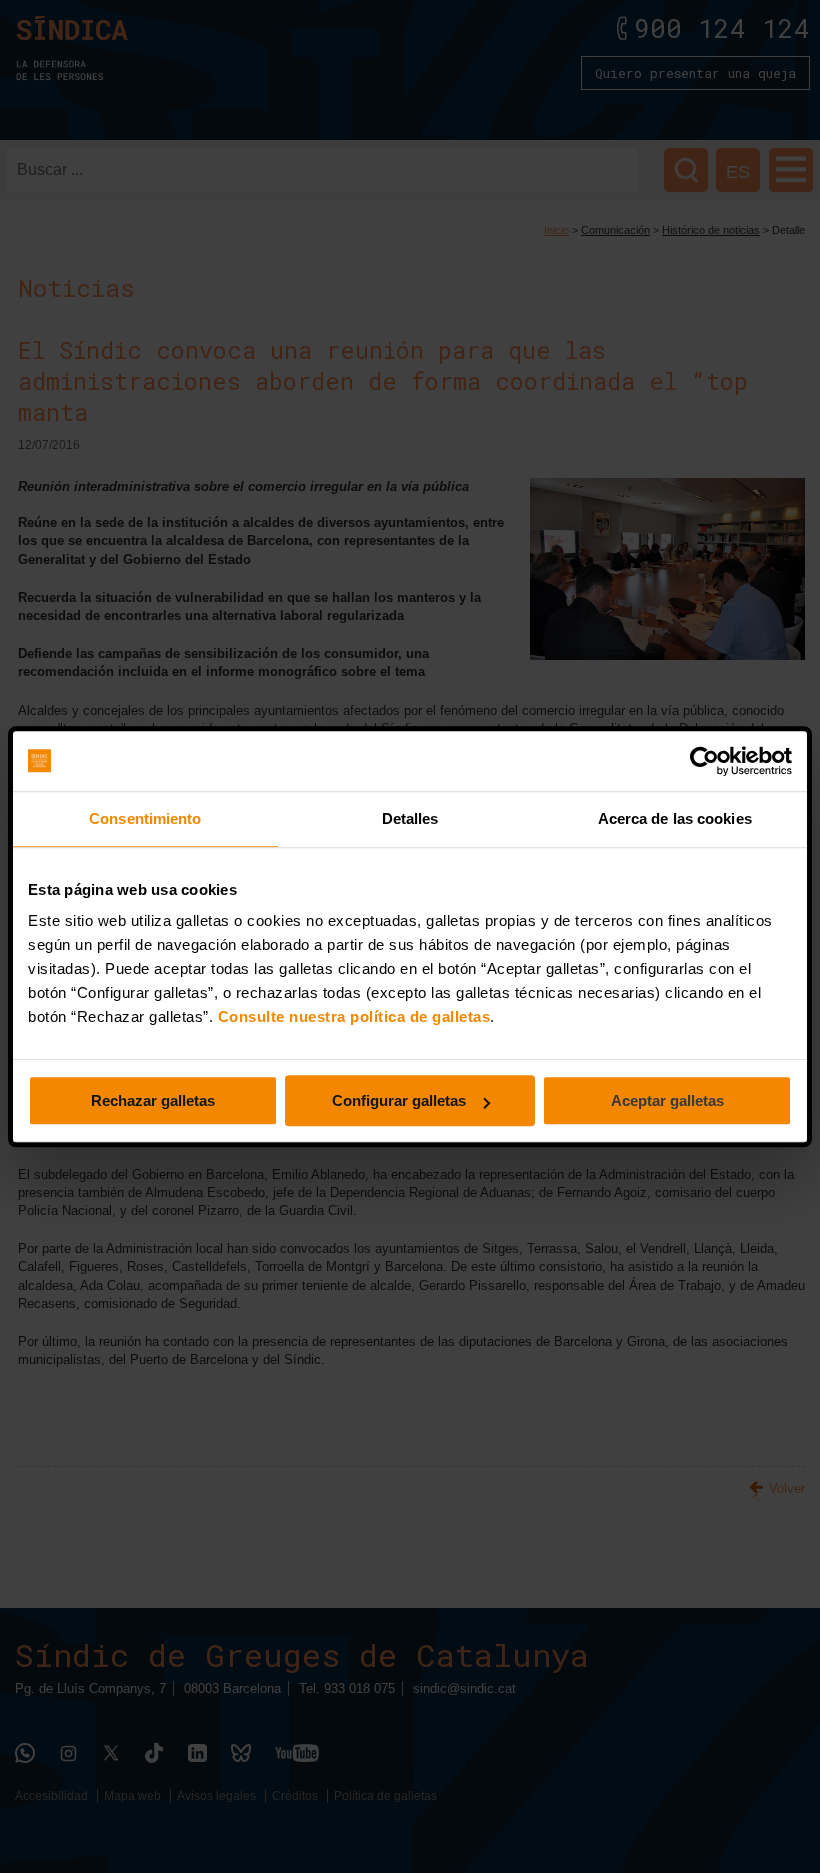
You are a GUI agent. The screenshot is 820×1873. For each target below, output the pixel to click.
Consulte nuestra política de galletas (354, 1016)
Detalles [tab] (410, 818)
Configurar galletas (399, 1100)
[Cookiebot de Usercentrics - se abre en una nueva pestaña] (704, 761)
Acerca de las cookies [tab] (675, 818)
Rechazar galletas (153, 1100)
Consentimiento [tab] (145, 818)
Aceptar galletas (667, 1100)
